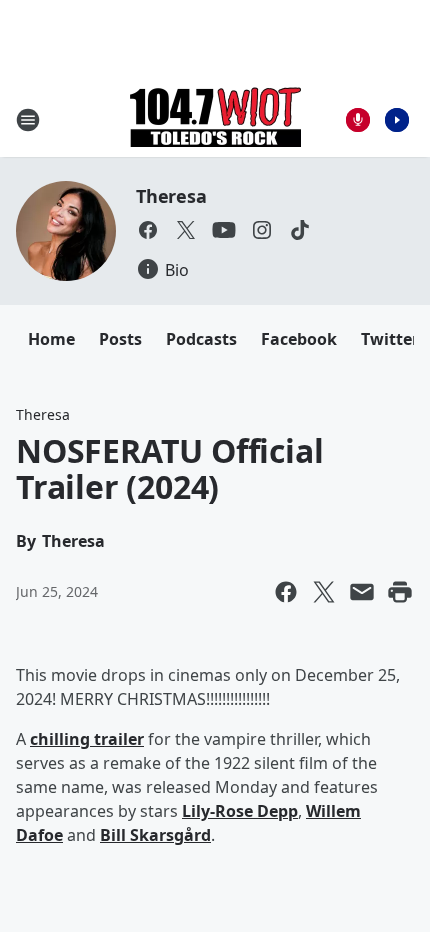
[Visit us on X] (186, 230)
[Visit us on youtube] (224, 230)
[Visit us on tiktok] (300, 230)
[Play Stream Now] (397, 120)
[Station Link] (215, 119)
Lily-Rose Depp (240, 811)
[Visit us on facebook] (148, 230)
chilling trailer (87, 739)
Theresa (171, 196)
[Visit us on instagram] (262, 230)
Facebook (299, 339)
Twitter (390, 339)
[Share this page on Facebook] (286, 592)
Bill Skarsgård (155, 835)
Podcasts (201, 339)
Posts (120, 339)
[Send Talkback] (358, 120)
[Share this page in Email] (362, 592)
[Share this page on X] (324, 592)
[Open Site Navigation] (28, 120)
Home (51, 339)
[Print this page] (400, 592)
